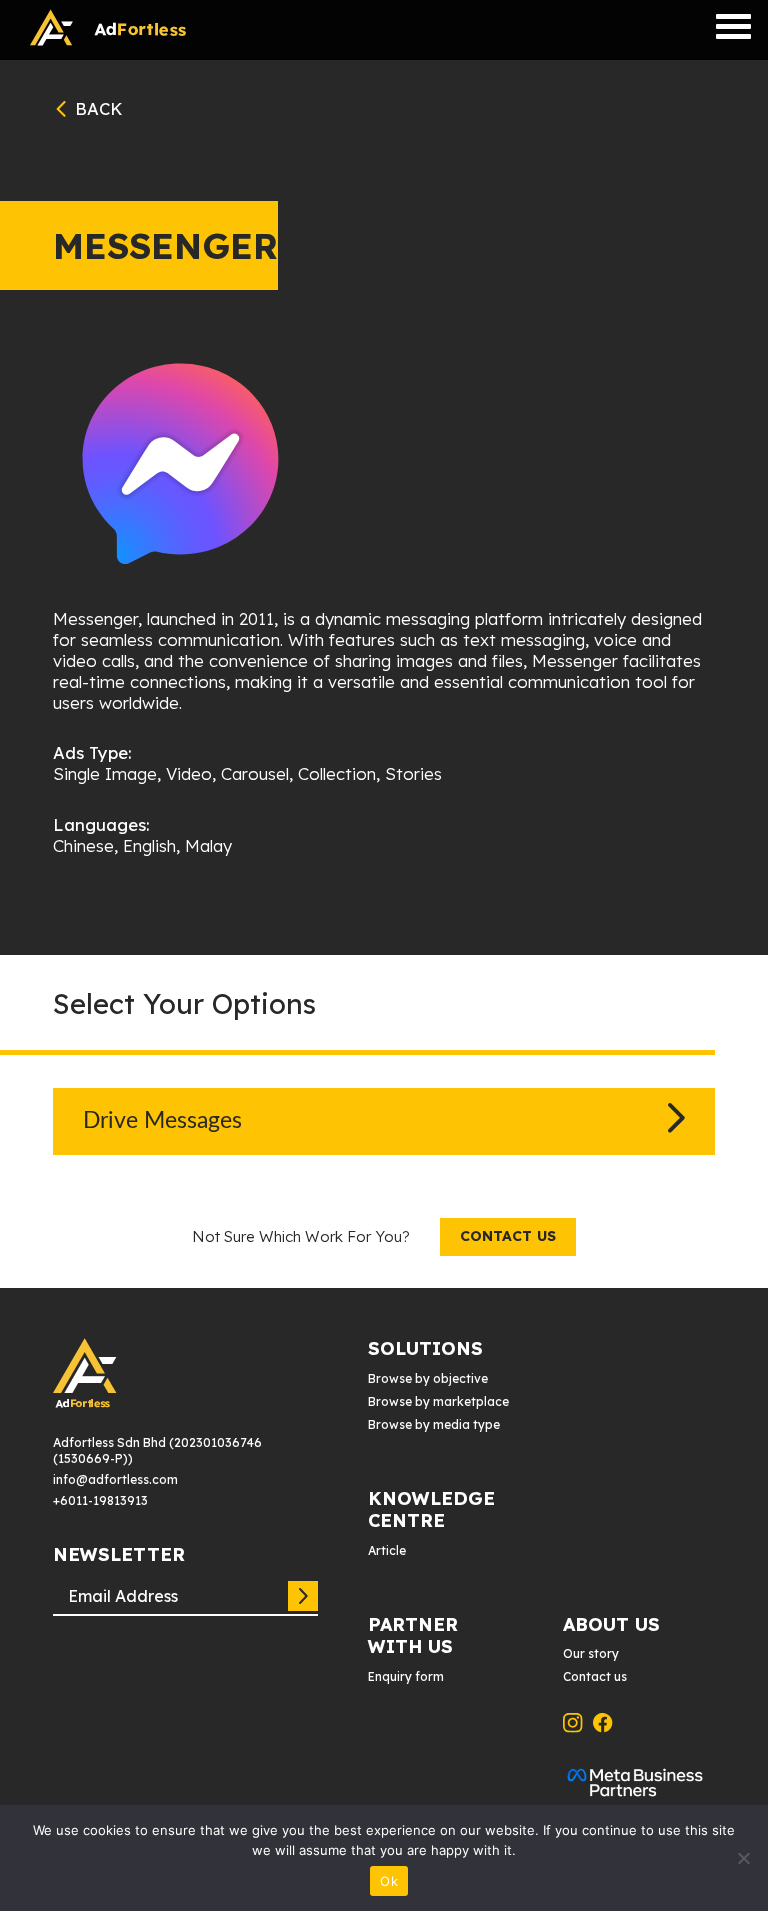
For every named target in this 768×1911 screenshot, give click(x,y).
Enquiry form (406, 1676)
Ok (389, 1881)
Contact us (508, 1236)
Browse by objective (428, 1378)
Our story (591, 1653)
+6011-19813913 (100, 1500)
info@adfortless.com (115, 1479)
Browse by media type (434, 1424)
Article (387, 1550)
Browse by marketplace (438, 1401)
